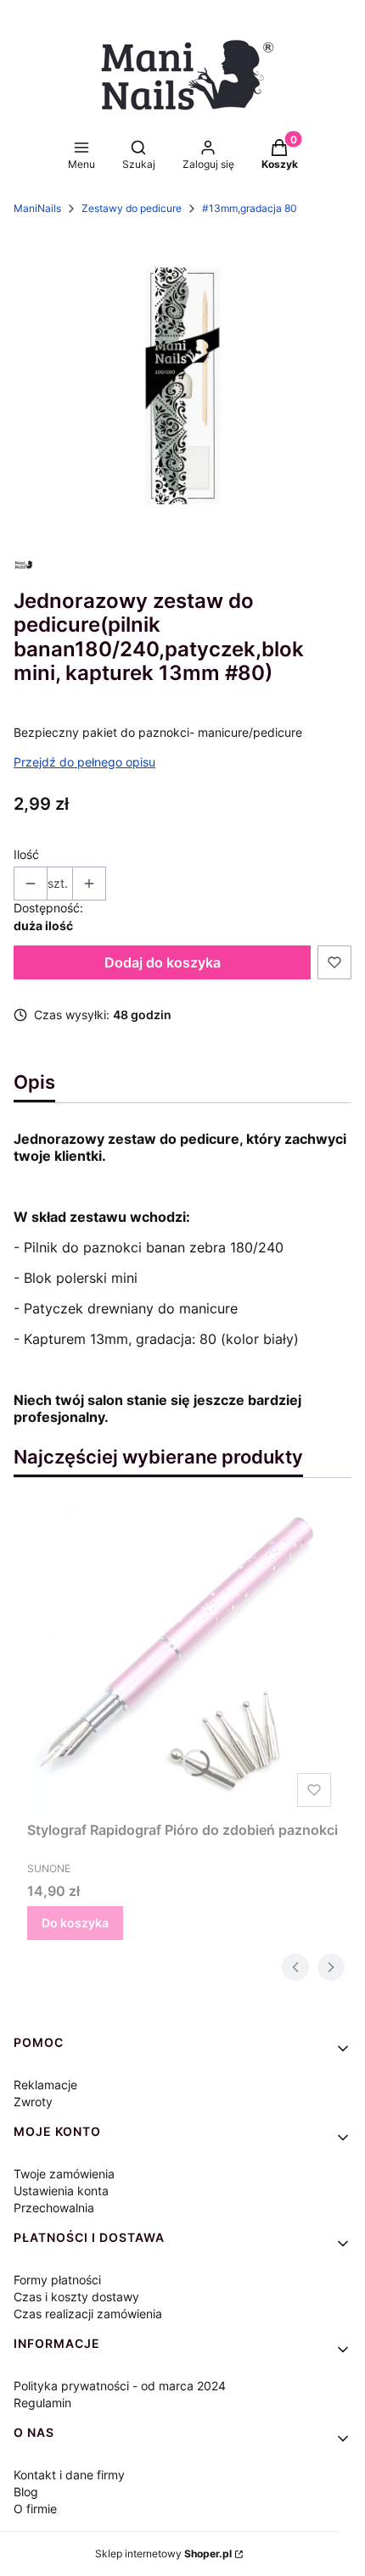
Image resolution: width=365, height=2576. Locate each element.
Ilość (26, 854)
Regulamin (42, 2403)
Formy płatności (57, 2280)
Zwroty (33, 2102)
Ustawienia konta (61, 2191)
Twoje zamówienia (64, 2174)
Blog (26, 2492)
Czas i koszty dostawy (76, 2297)
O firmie (35, 2509)
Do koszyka (75, 1923)
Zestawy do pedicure (132, 208)
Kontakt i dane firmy (69, 2475)
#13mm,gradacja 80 (250, 208)
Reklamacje (45, 2085)
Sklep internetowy (163, 2554)
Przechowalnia (54, 2208)
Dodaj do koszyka (163, 962)
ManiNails (37, 208)
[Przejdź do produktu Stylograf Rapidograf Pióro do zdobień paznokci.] (182, 1659)
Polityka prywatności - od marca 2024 (120, 2386)
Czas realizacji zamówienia (88, 2314)
